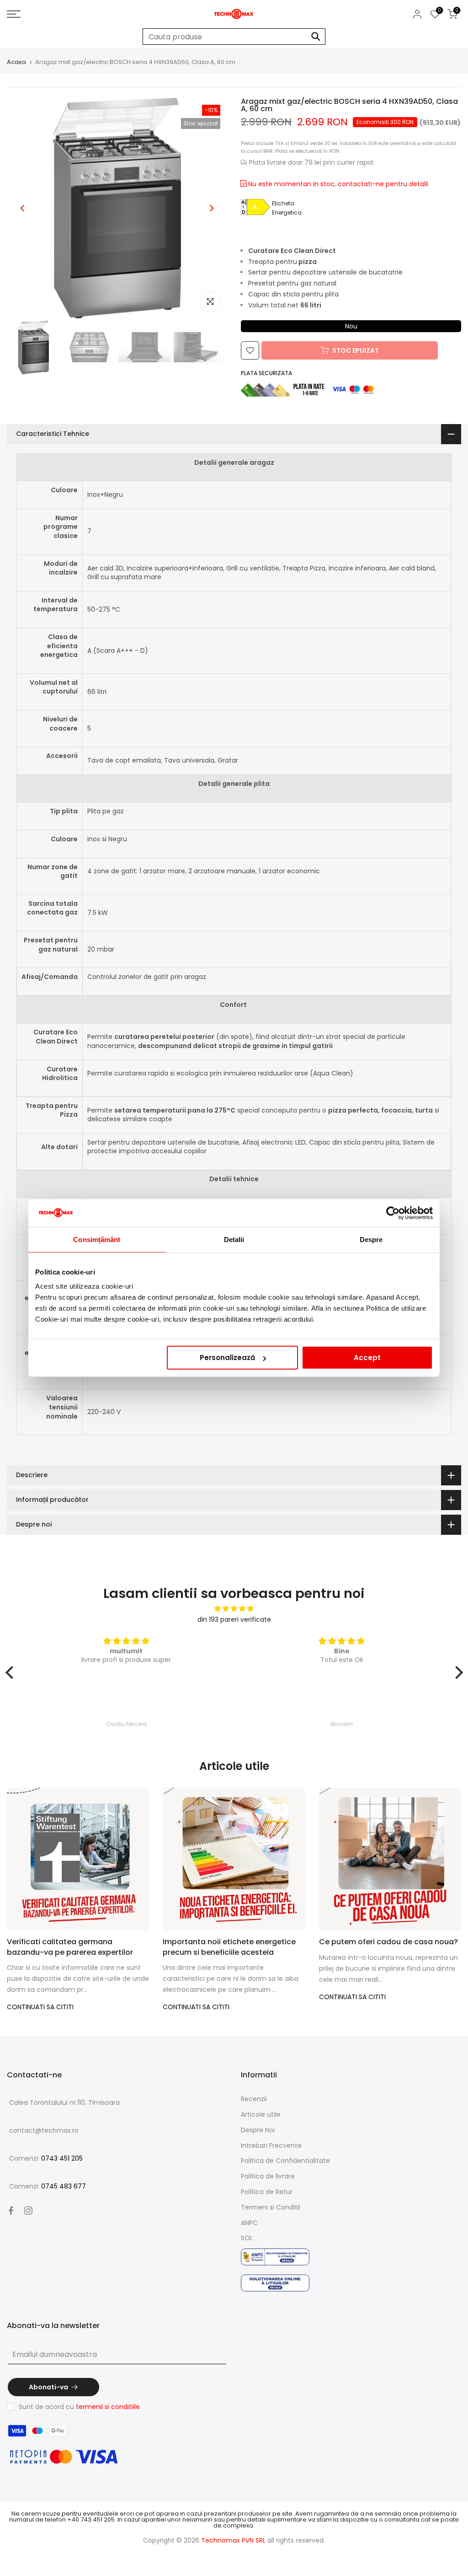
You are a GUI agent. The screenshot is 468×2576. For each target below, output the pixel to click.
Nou (351, 326)
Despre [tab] (371, 1239)
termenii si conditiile (108, 2407)
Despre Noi (258, 2130)
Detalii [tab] (234, 1239)
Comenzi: (46, 2158)
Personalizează (227, 1358)
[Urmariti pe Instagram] (28, 2210)
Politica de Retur (267, 2192)
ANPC (249, 2223)
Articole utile (261, 2114)
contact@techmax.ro (44, 2130)
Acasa (16, 62)
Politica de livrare (268, 2176)
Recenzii (254, 2099)
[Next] (211, 208)
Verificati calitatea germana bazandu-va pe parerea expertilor (70, 1947)
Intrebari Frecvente (271, 2146)
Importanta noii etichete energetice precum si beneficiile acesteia (229, 1947)
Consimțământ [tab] (97, 1239)
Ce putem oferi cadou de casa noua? (388, 1942)
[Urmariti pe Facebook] (11, 2210)
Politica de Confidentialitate (285, 2161)
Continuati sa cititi (40, 2007)
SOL (247, 2238)
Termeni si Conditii (271, 2207)
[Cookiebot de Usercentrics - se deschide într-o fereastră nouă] (393, 1213)
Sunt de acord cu (79, 2407)
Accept (367, 1358)
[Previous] (23, 208)
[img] (234, 1609)
